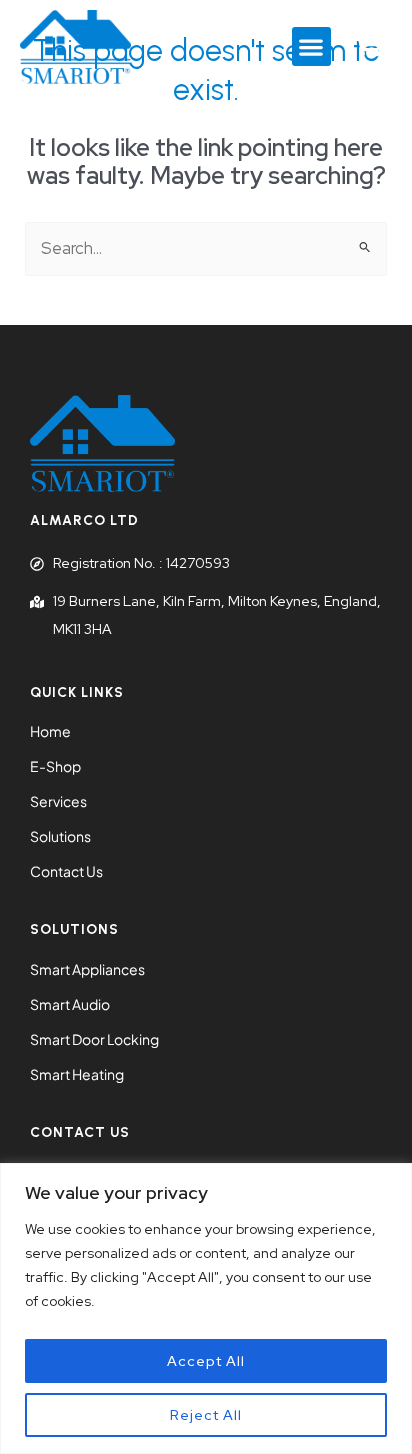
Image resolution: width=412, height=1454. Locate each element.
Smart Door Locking (94, 1039)
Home (50, 731)
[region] (206, 1308)
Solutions (60, 836)
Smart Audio (70, 1004)
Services (58, 801)
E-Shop (55, 766)
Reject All (206, 1415)
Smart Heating (77, 1074)
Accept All (206, 1361)
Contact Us (66, 871)
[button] (311, 46)
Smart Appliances (87, 969)
